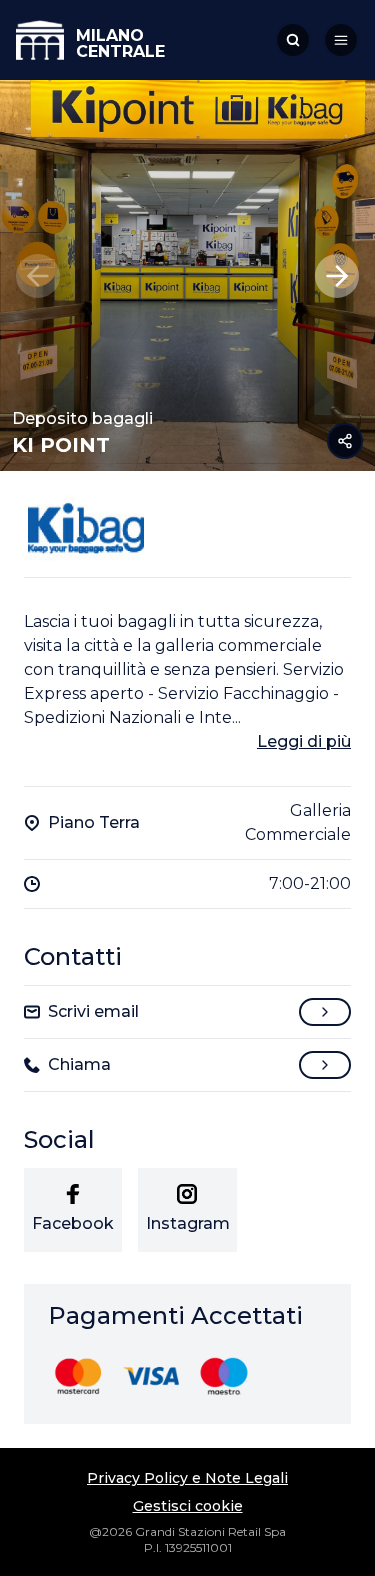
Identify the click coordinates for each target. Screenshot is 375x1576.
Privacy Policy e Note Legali (187, 1478)
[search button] (293, 40)
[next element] (337, 276)
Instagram (188, 1223)
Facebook (73, 1223)
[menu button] (341, 40)
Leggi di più (304, 741)
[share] (345, 441)
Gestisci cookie (188, 1506)
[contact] (325, 1012)
